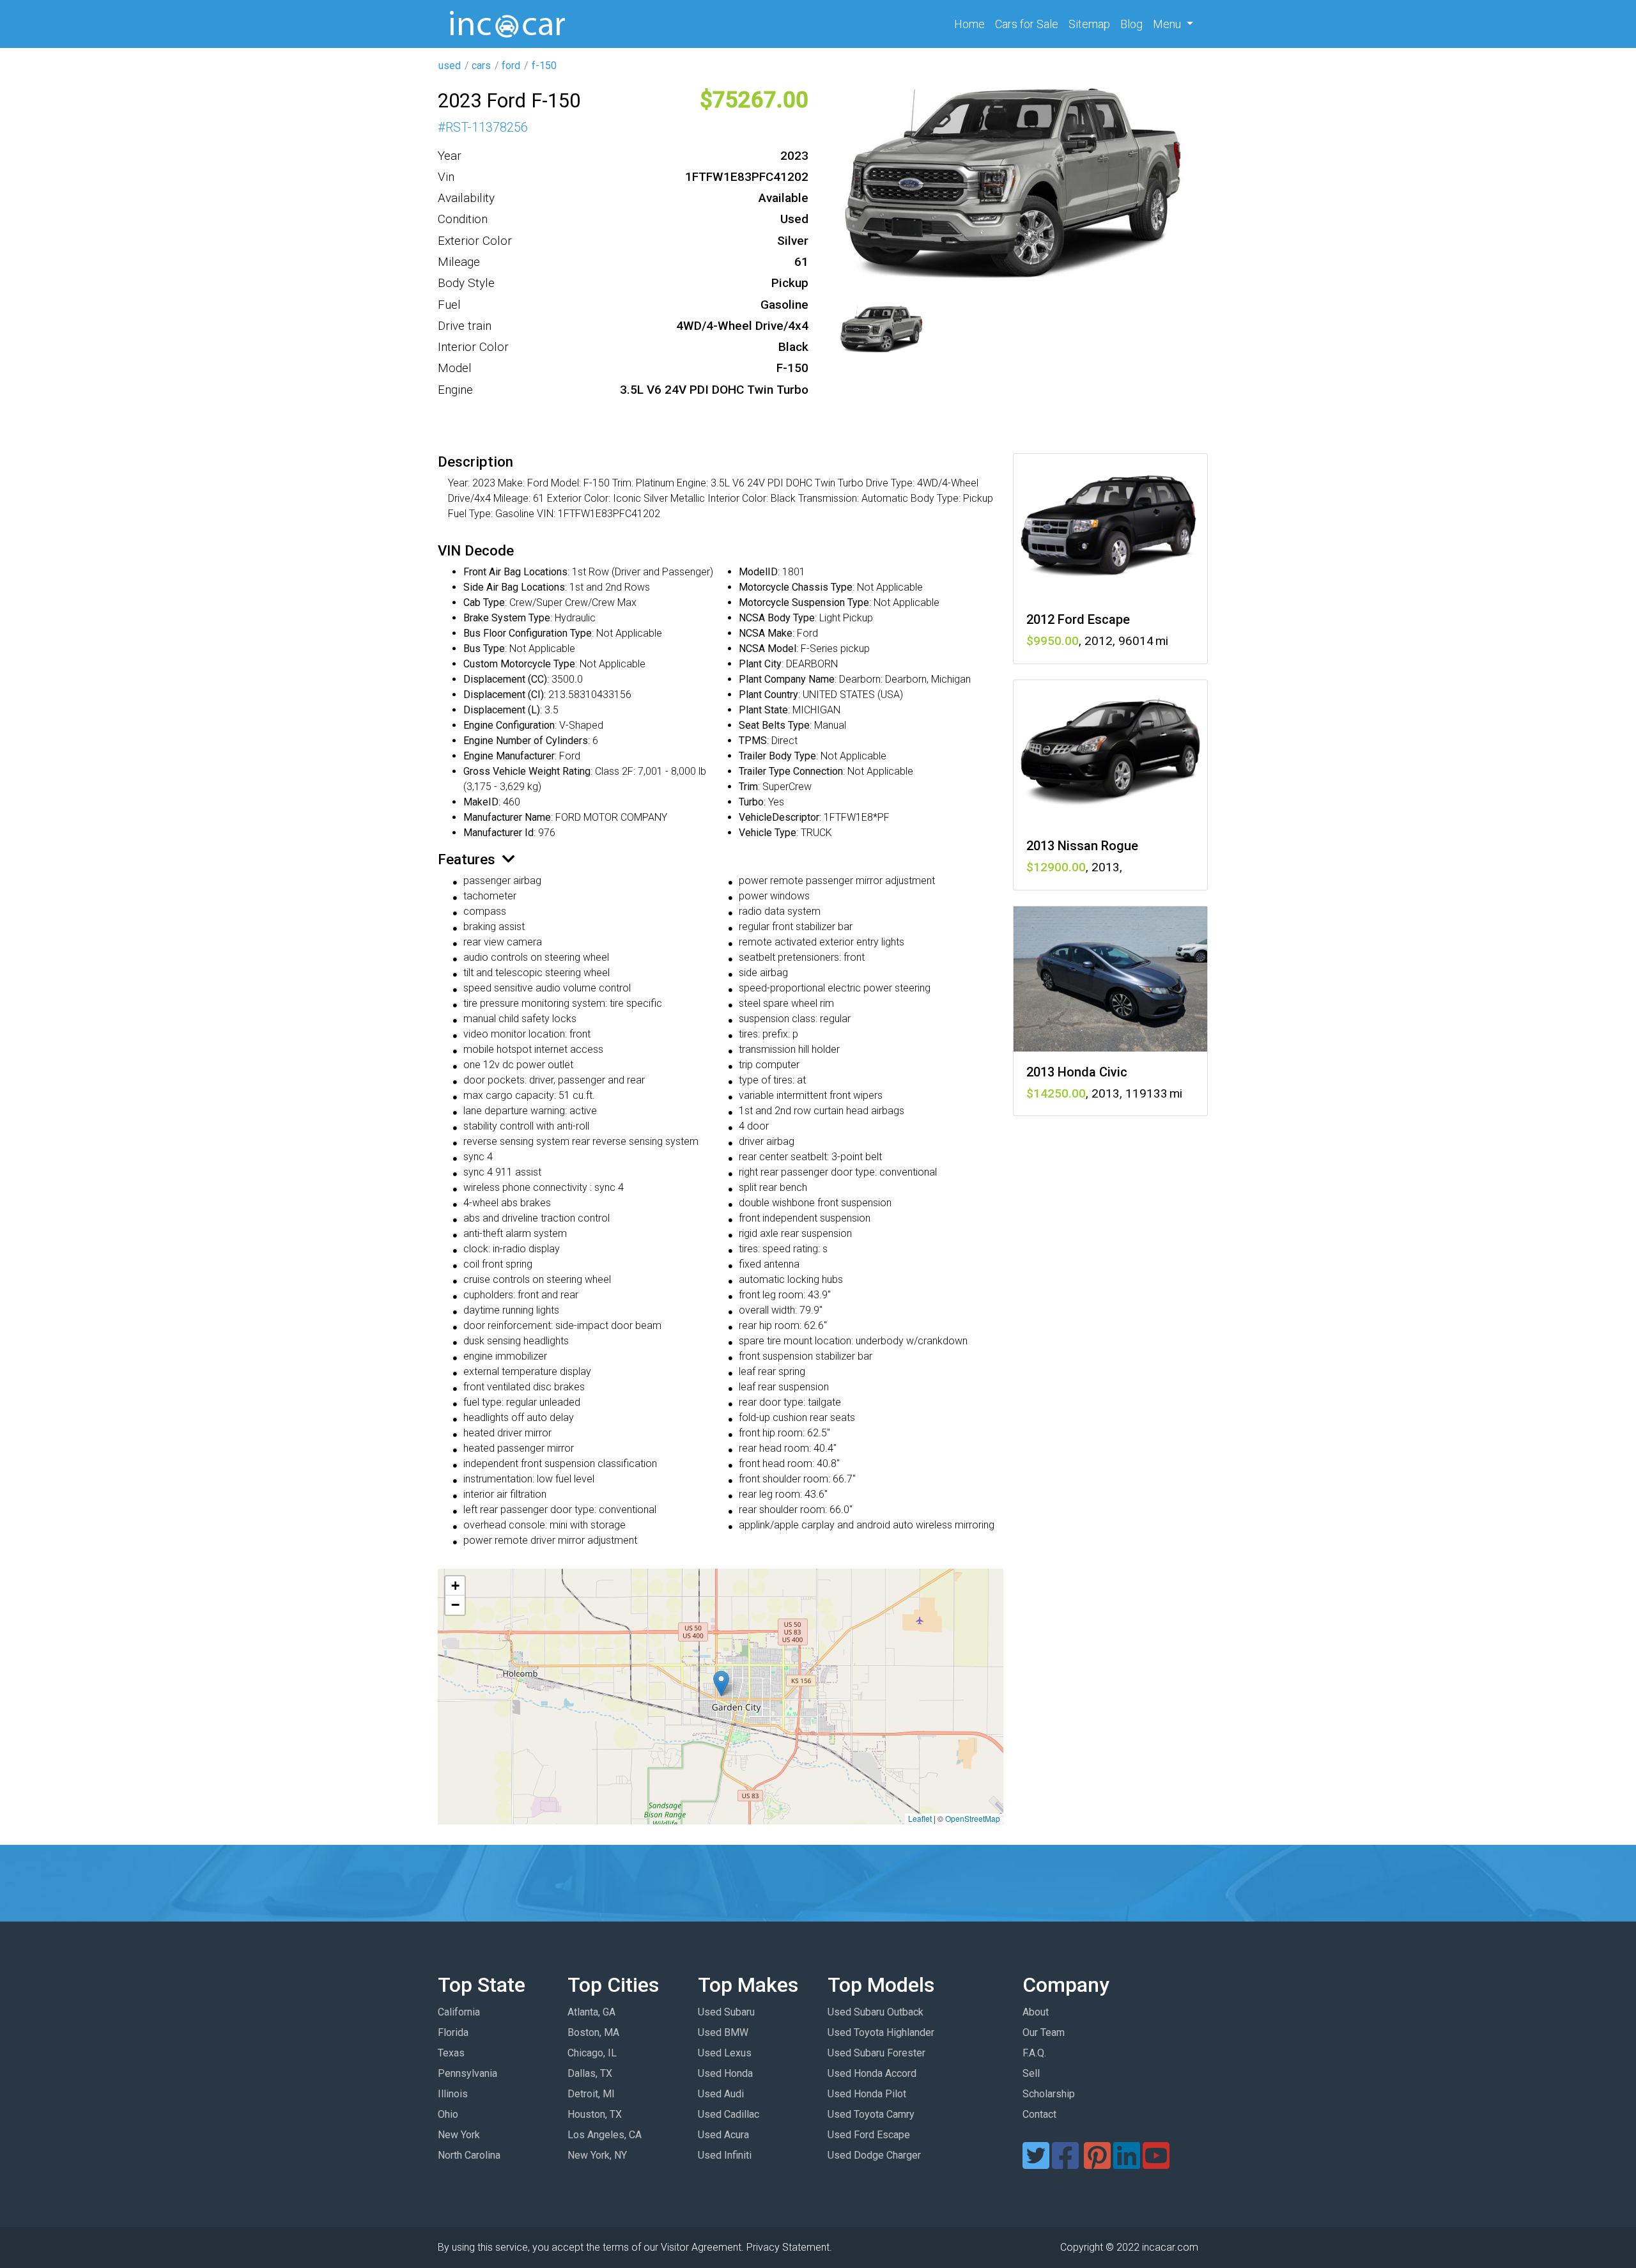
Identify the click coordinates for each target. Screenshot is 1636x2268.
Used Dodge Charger (874, 2155)
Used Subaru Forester (876, 2053)
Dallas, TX (590, 2073)
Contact (1039, 2114)
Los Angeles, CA (605, 2135)
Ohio (448, 2114)
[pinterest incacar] (1097, 2163)
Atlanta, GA (591, 2012)
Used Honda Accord (872, 2073)
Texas (451, 2053)
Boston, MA (593, 2032)
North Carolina (469, 2155)
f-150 (544, 66)
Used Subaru (726, 2012)
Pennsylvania (467, 2073)
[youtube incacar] (1156, 2163)
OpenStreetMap (973, 1818)
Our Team (1044, 2032)
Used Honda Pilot (867, 2094)
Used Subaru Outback (876, 2012)
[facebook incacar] (1065, 2163)
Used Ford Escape (869, 2135)
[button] (721, 1683)
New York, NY (597, 2155)
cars (481, 66)
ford (511, 66)
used (450, 66)
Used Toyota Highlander (881, 2032)
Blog (1131, 24)
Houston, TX (595, 2114)
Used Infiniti (725, 2155)
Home (972, 24)
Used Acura (723, 2135)
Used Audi (721, 2094)
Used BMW (723, 2032)
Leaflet (920, 1818)
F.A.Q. (1034, 2053)
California (459, 2012)
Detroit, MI (591, 2094)
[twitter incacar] (1036, 2163)
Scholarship (1049, 2094)
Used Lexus (725, 2053)
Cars (1027, 24)
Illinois (453, 2094)
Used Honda (725, 2073)
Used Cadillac (729, 2114)
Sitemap (1089, 24)
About (1036, 2012)
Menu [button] (1168, 24)
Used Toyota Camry (871, 2114)
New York (459, 2135)
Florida (453, 2032)
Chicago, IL (592, 2053)
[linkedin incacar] (1127, 2163)
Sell (1031, 2073)
